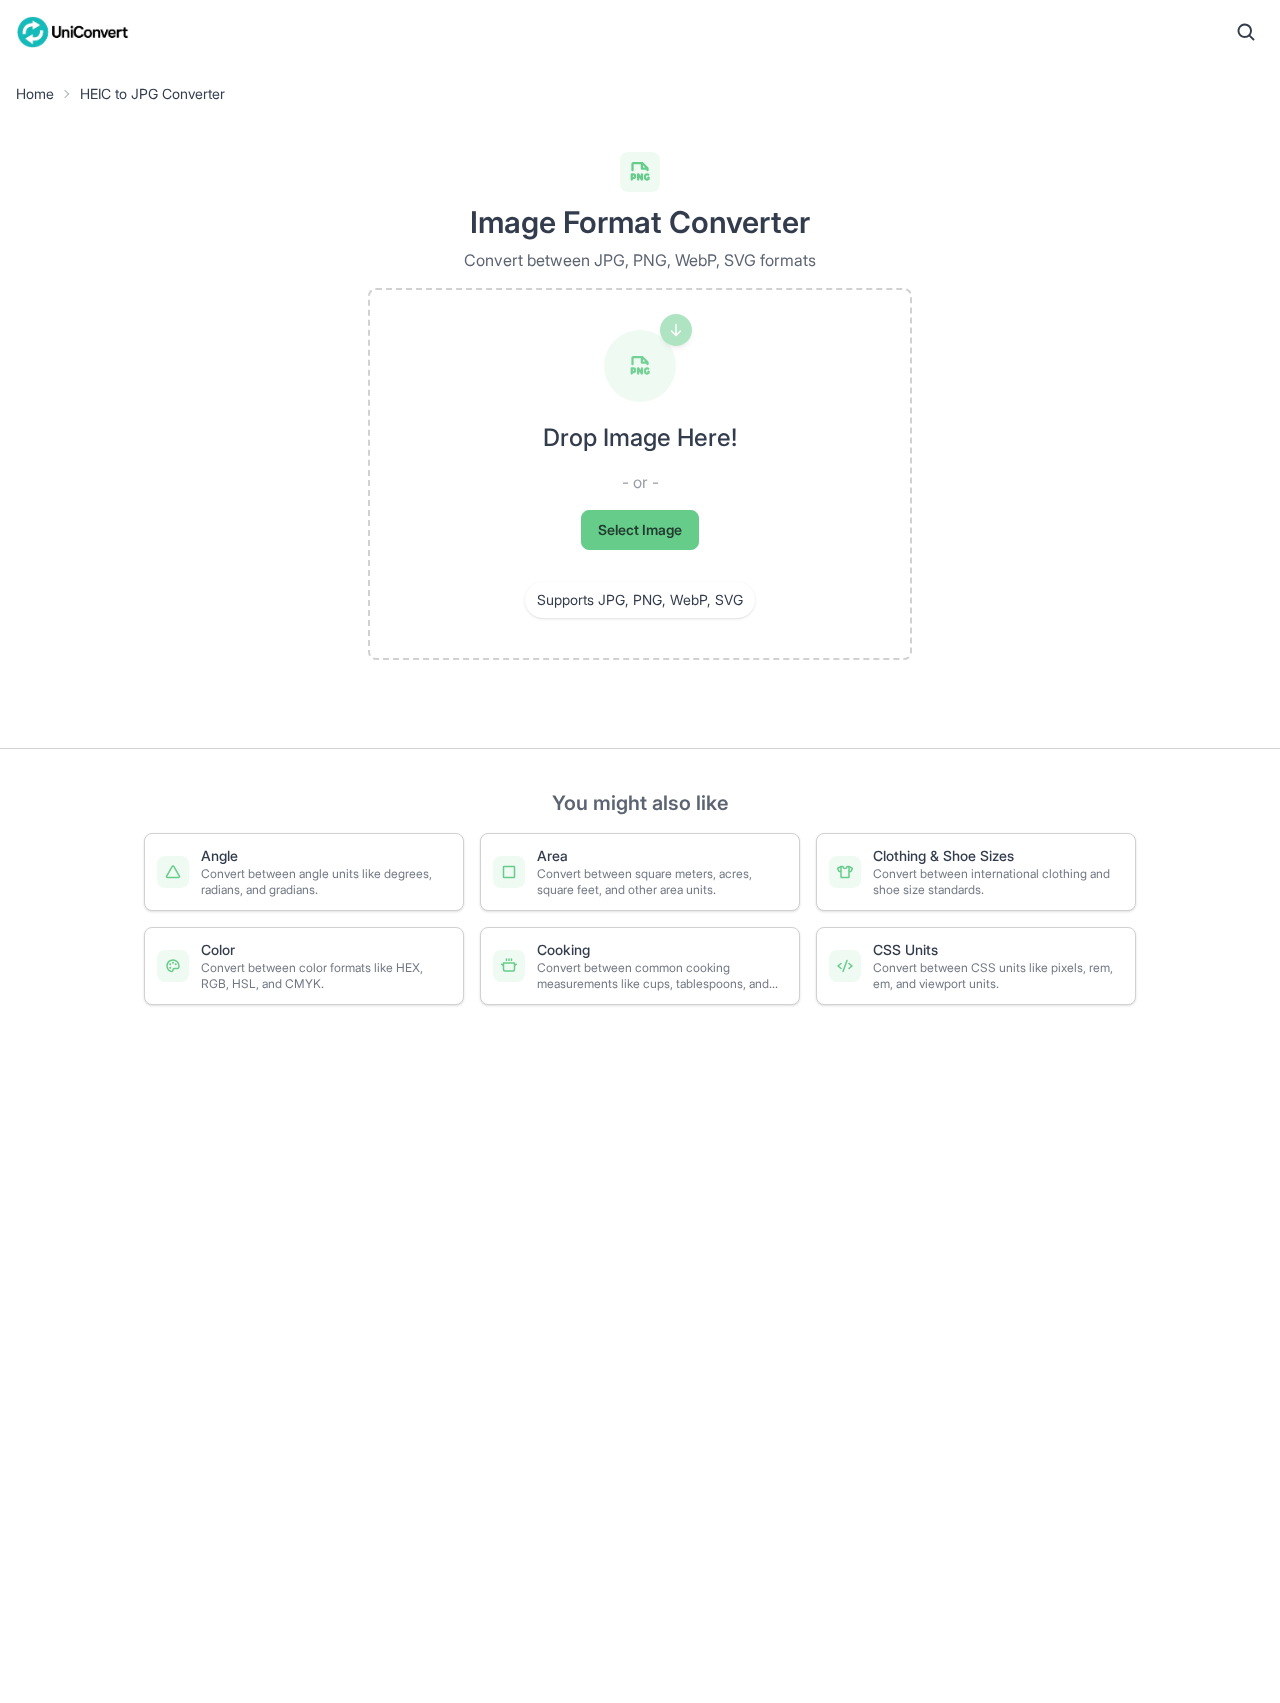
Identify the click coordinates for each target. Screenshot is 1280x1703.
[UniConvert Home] (73, 32)
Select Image (640, 529)
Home (35, 93)
